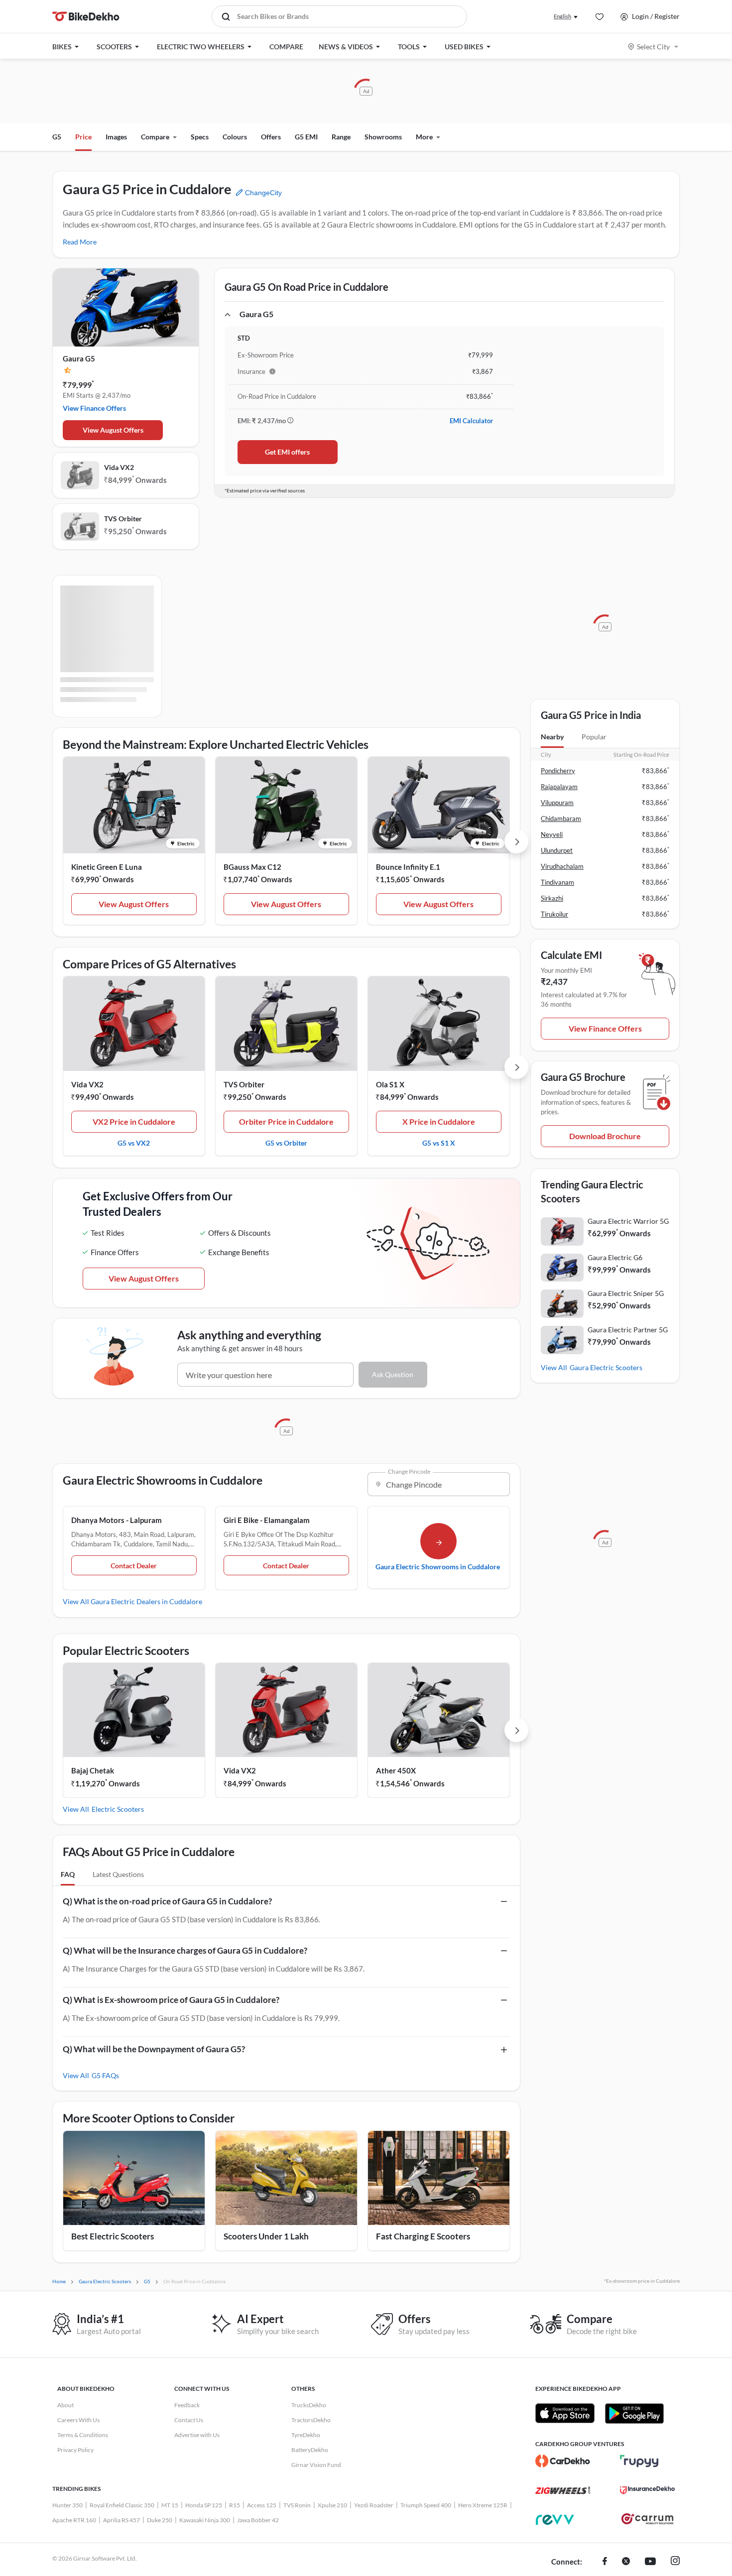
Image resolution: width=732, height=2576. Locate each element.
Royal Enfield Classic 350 (122, 2505)
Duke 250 (160, 2520)
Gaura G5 (79, 358)
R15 (235, 2505)
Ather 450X (396, 1770)
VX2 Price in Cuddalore (134, 1121)
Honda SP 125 (204, 2505)
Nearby (552, 737)
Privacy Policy (75, 2450)
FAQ (68, 1874)
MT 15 (170, 2505)
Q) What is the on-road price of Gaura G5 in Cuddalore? (167, 1901)
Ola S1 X (390, 1084)
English (562, 16)
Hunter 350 (67, 2505)
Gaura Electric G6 (615, 1257)
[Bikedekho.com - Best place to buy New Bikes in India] (86, 16)
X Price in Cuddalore (439, 1121)
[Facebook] (605, 2562)
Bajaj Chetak (93, 1770)
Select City (653, 47)
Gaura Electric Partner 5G (628, 1330)
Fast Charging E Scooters (423, 2236)
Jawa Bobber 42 (258, 2520)
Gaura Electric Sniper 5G (626, 1293)
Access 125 (262, 2505)
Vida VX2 (119, 467)
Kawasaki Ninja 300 (205, 2520)
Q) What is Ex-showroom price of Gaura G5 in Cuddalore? (171, 2000)
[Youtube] (650, 2562)
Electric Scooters (118, 1809)
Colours (235, 137)
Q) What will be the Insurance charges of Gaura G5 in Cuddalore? (185, 1950)
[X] (626, 2562)
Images (116, 137)
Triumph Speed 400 (426, 2505)
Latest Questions (118, 1874)
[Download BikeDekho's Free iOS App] (565, 2413)
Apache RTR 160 (74, 2520)
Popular (594, 737)
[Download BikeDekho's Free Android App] (634, 2413)
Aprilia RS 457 (122, 2520)
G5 (57, 137)
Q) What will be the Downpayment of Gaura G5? (154, 2049)
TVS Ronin (297, 2505)
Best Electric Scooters (113, 2236)
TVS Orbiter (123, 519)
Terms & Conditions (83, 2435)
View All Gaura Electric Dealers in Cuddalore (132, 1601)
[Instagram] (675, 2562)
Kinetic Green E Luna (107, 867)
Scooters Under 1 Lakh (266, 2236)
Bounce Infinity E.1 (408, 867)
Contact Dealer (134, 1566)
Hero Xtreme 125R (483, 2505)
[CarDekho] (563, 2461)
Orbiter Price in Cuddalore (286, 1121)
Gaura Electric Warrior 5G (628, 1221)
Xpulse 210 (332, 2505)
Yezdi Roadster (374, 2505)
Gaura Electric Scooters (606, 1367)
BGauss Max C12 (252, 867)
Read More (80, 242)
